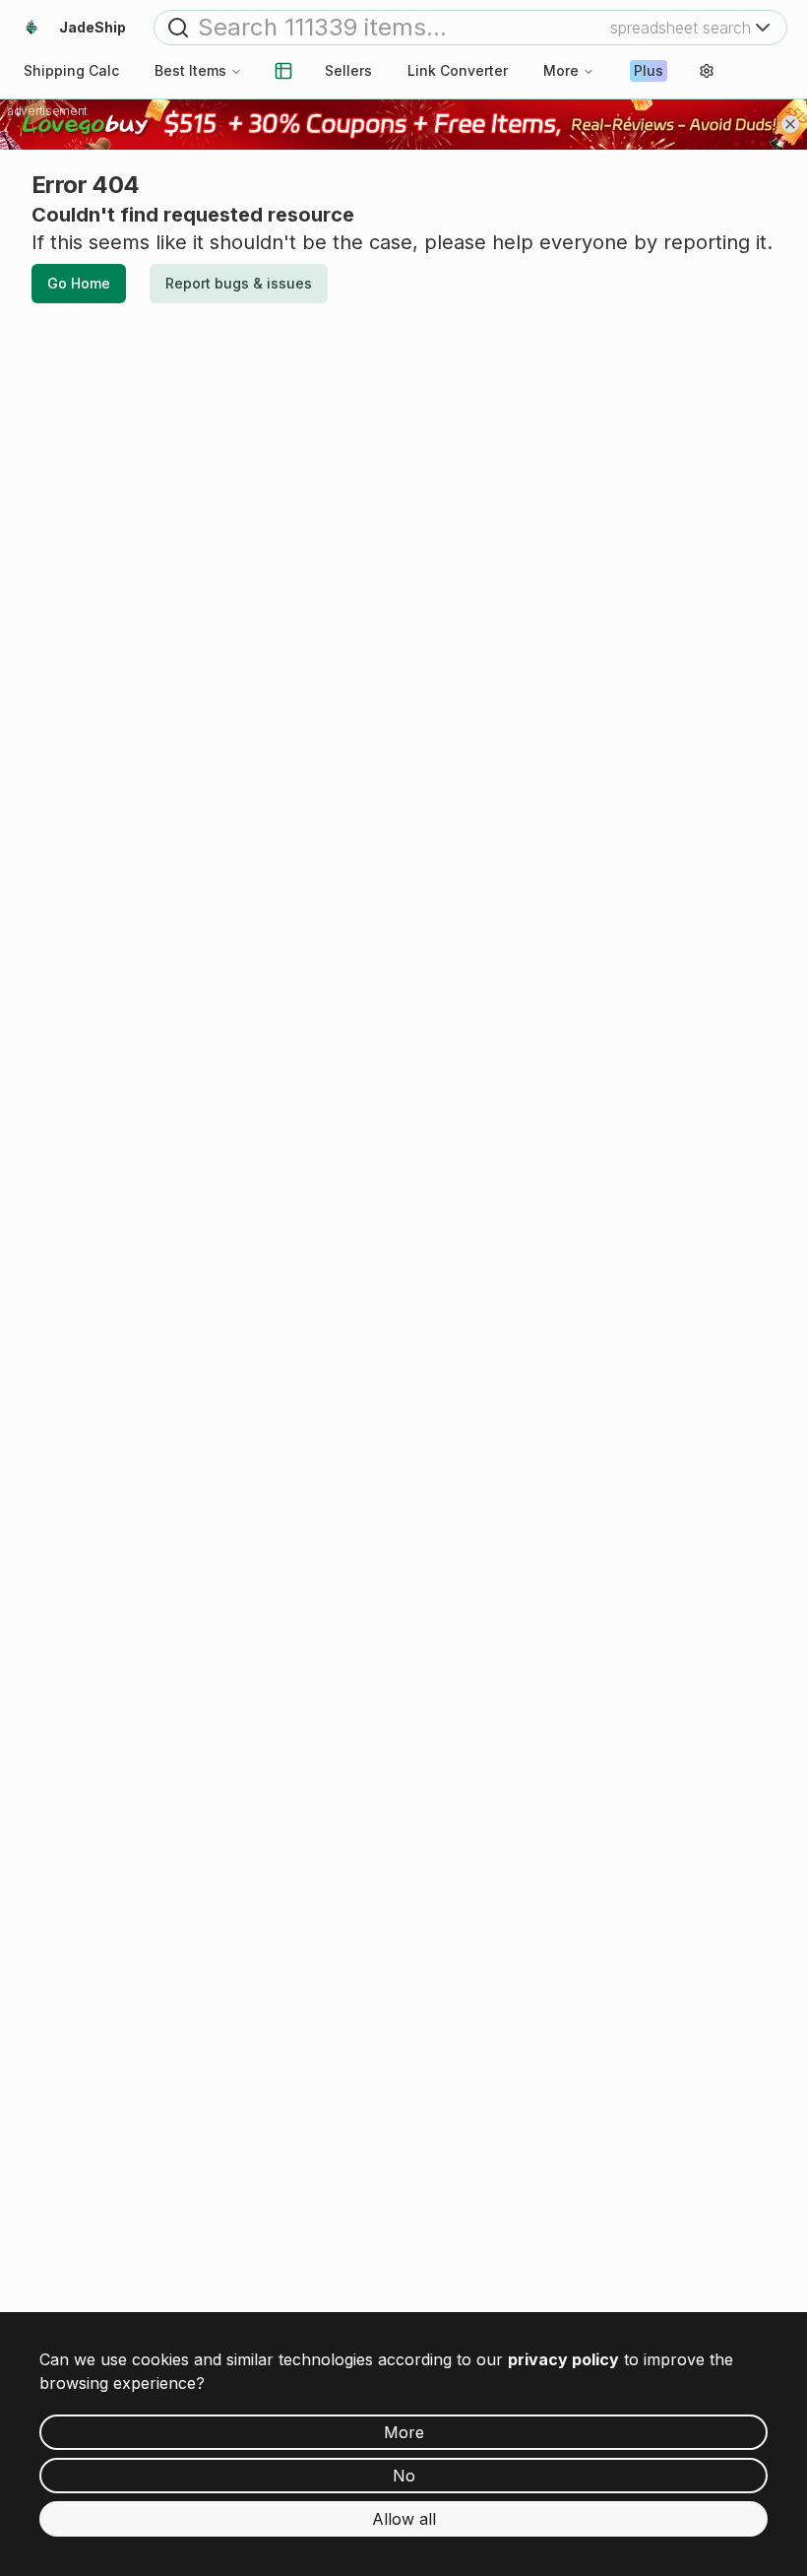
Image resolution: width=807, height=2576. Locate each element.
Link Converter (458, 70)
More (561, 70)
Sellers (348, 70)
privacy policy (563, 2359)
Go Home (79, 283)
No (404, 2476)
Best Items (190, 70)
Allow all (404, 2519)
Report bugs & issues (239, 283)
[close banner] (790, 124)
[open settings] (707, 71)
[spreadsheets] (283, 71)
